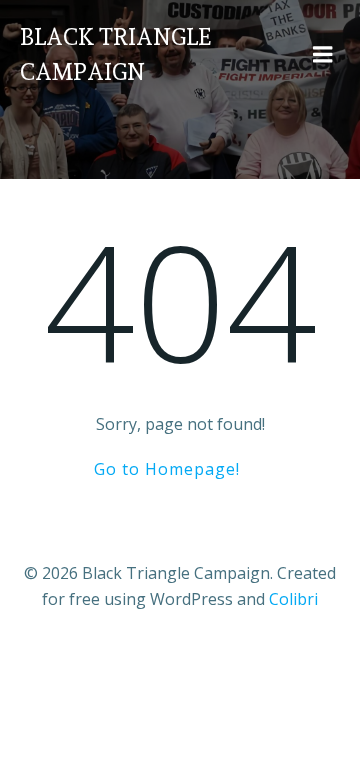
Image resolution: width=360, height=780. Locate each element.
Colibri (293, 599)
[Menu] (323, 55)
